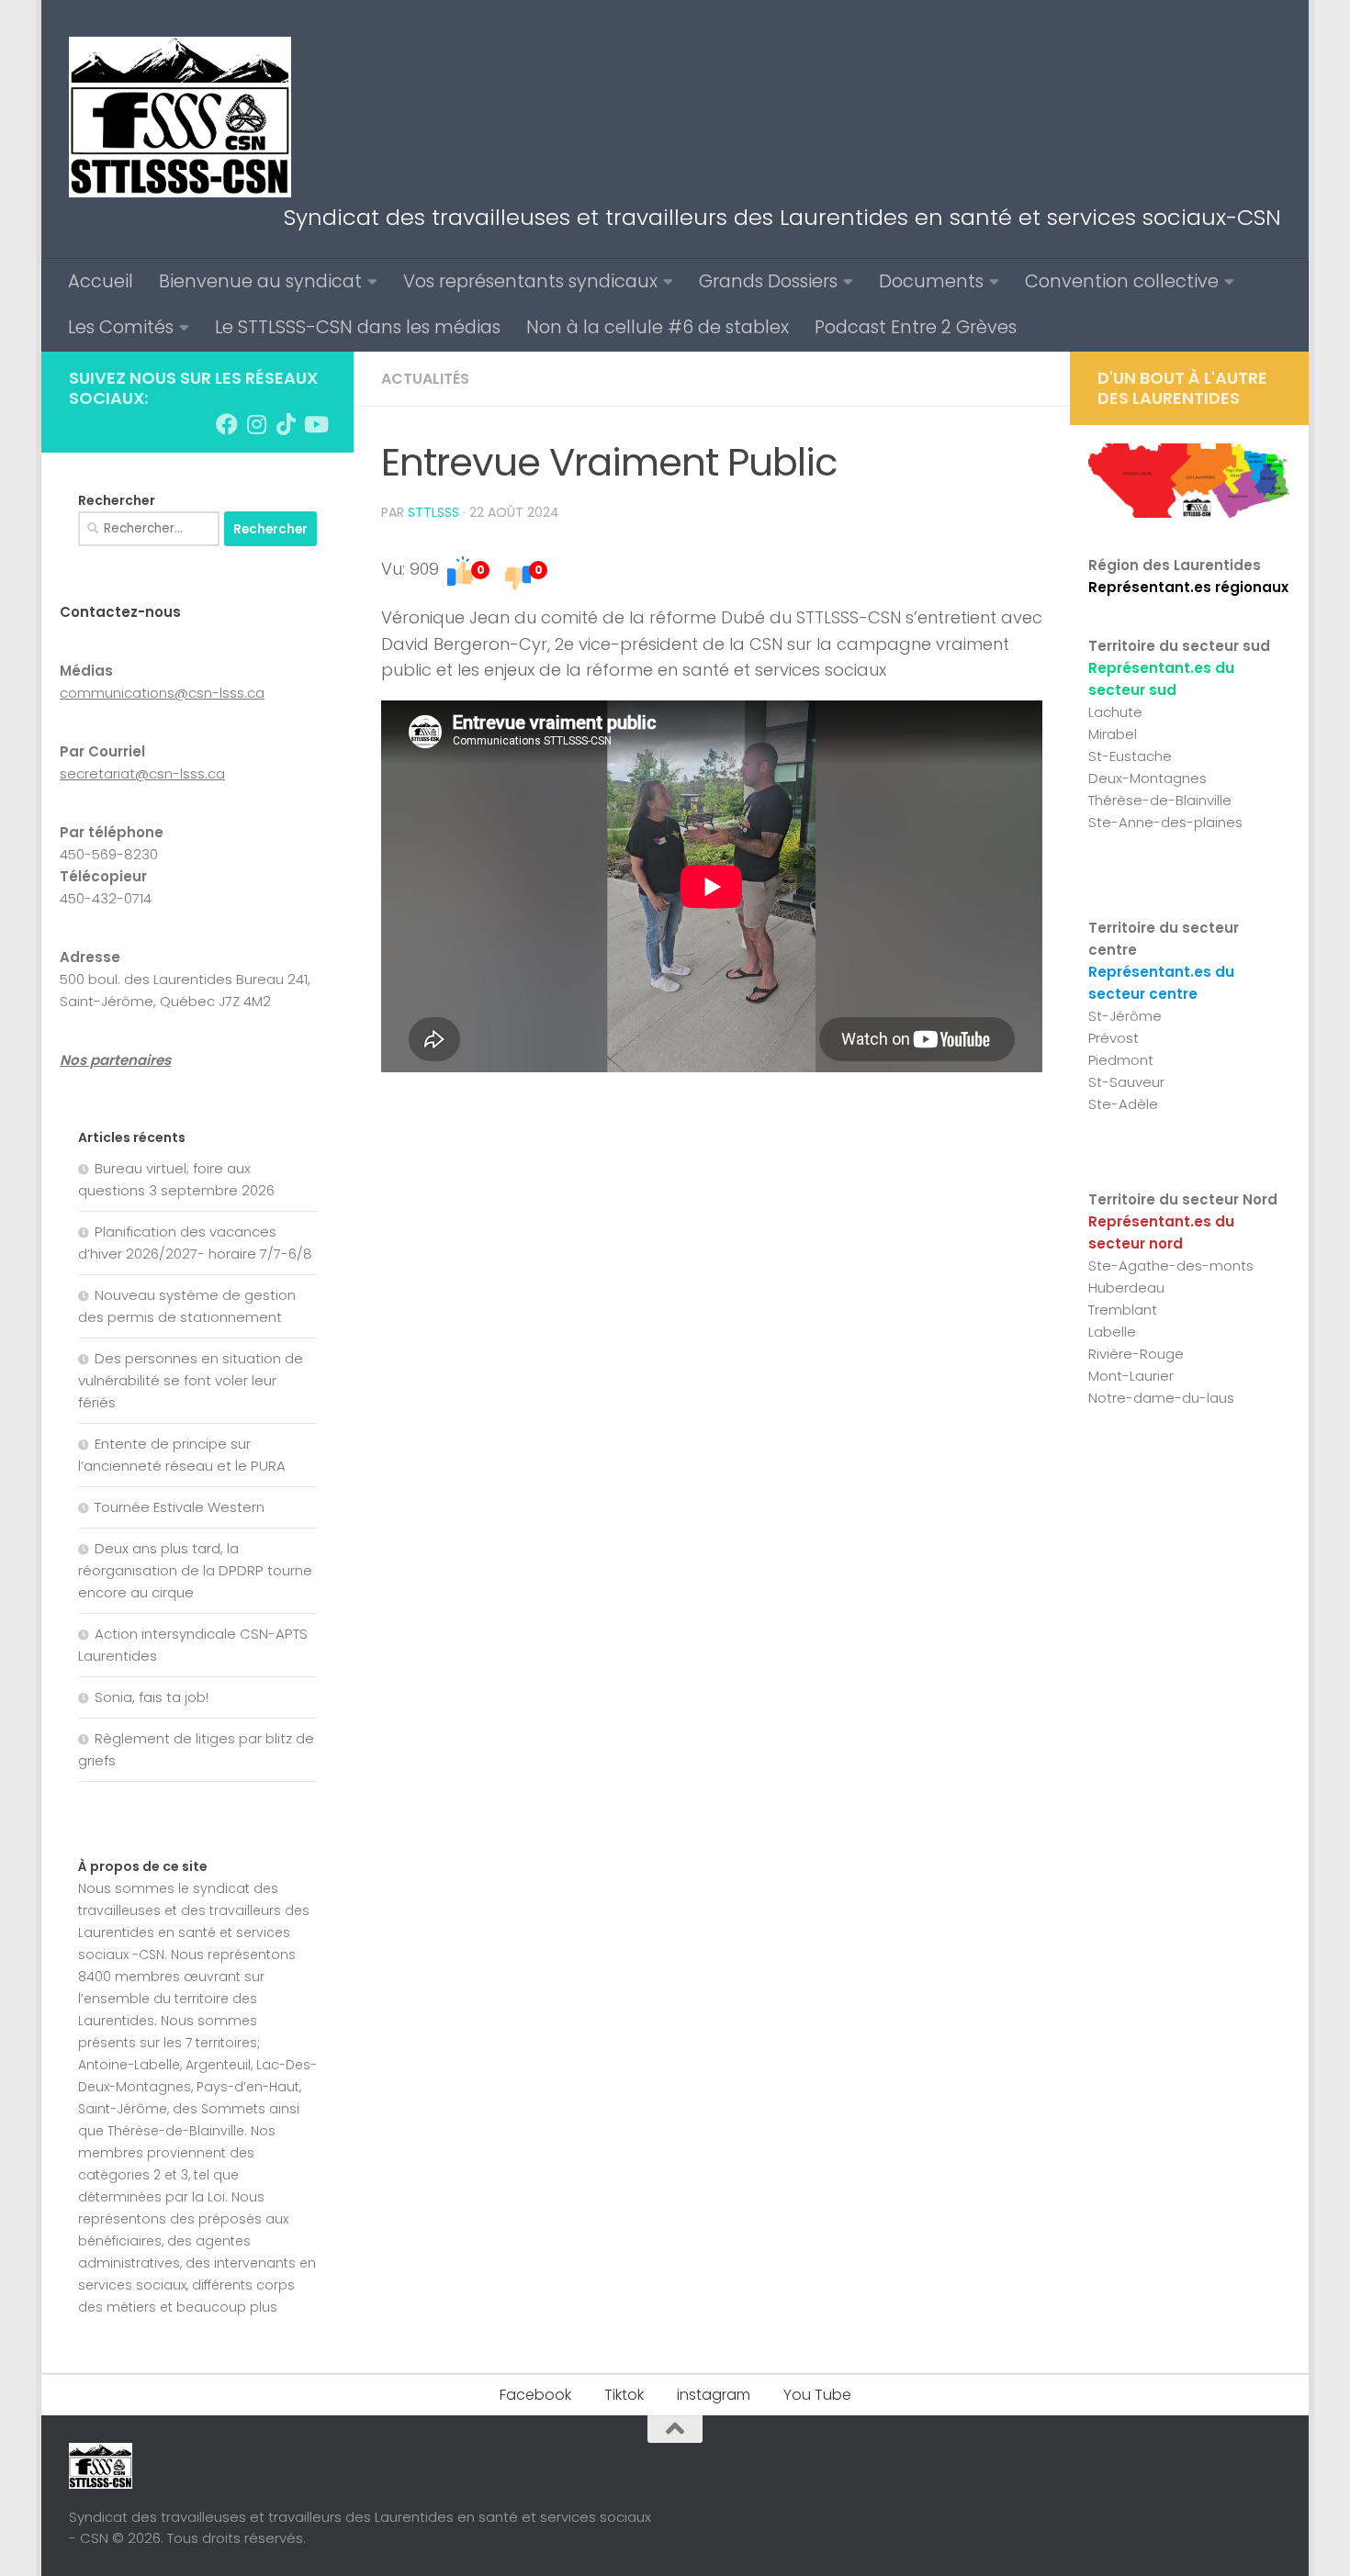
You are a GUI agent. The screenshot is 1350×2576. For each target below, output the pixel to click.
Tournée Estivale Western (180, 1507)
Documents (931, 281)
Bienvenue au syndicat (260, 281)
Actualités (425, 379)
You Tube (817, 2395)
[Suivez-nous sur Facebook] (227, 424)
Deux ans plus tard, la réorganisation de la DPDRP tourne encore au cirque (195, 1570)
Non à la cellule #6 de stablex (658, 327)
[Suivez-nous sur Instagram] (256, 424)
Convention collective (1122, 281)
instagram (714, 2395)
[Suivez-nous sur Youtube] (315, 424)
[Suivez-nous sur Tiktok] (286, 424)
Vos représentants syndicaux (530, 281)
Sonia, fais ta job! (152, 1697)
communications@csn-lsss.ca (162, 693)
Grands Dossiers (768, 281)
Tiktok (624, 2395)
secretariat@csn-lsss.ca (142, 773)
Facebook (535, 2395)
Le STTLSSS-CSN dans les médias (358, 327)
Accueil (101, 281)
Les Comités (121, 327)
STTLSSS (433, 512)
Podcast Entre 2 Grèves (916, 327)
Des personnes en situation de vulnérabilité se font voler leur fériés (191, 1380)
